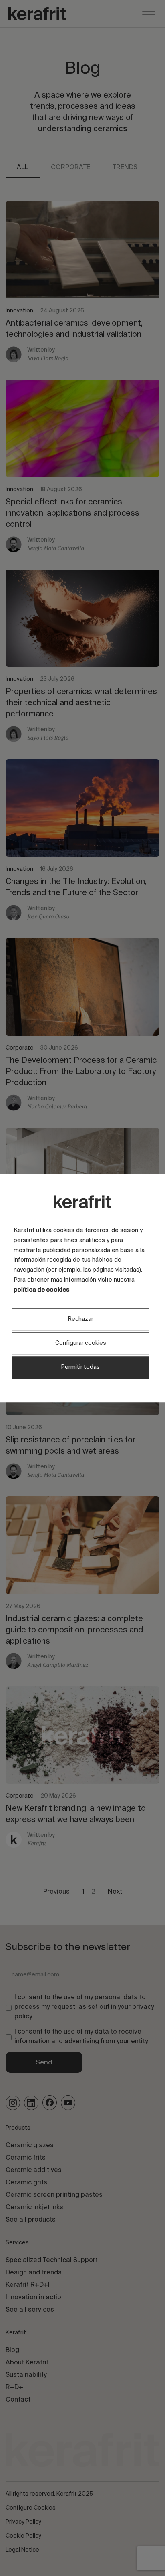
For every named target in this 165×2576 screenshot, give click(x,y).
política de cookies (41, 1290)
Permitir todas (80, 1368)
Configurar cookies (81, 1344)
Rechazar (81, 1319)
